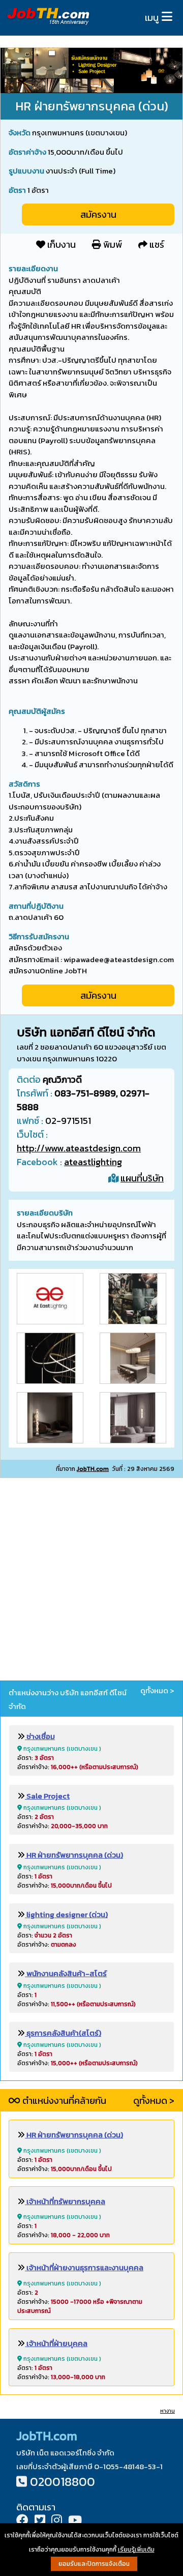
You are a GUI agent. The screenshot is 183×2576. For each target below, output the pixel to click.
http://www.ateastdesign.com (79, 1148)
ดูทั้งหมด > (157, 1691)
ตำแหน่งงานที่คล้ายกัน (63, 2101)
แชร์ (156, 244)
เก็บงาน (60, 244)
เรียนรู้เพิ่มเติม (136, 2550)
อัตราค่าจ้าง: (78, 1767)
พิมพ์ (112, 244)
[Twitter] (40, 2521)
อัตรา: (36, 1758)
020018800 (63, 2482)
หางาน (167, 2411)
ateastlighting (93, 1162)
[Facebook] (22, 2521)
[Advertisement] (91, 1581)
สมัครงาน (98, 214)
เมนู (152, 18)
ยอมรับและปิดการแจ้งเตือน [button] (94, 2564)
